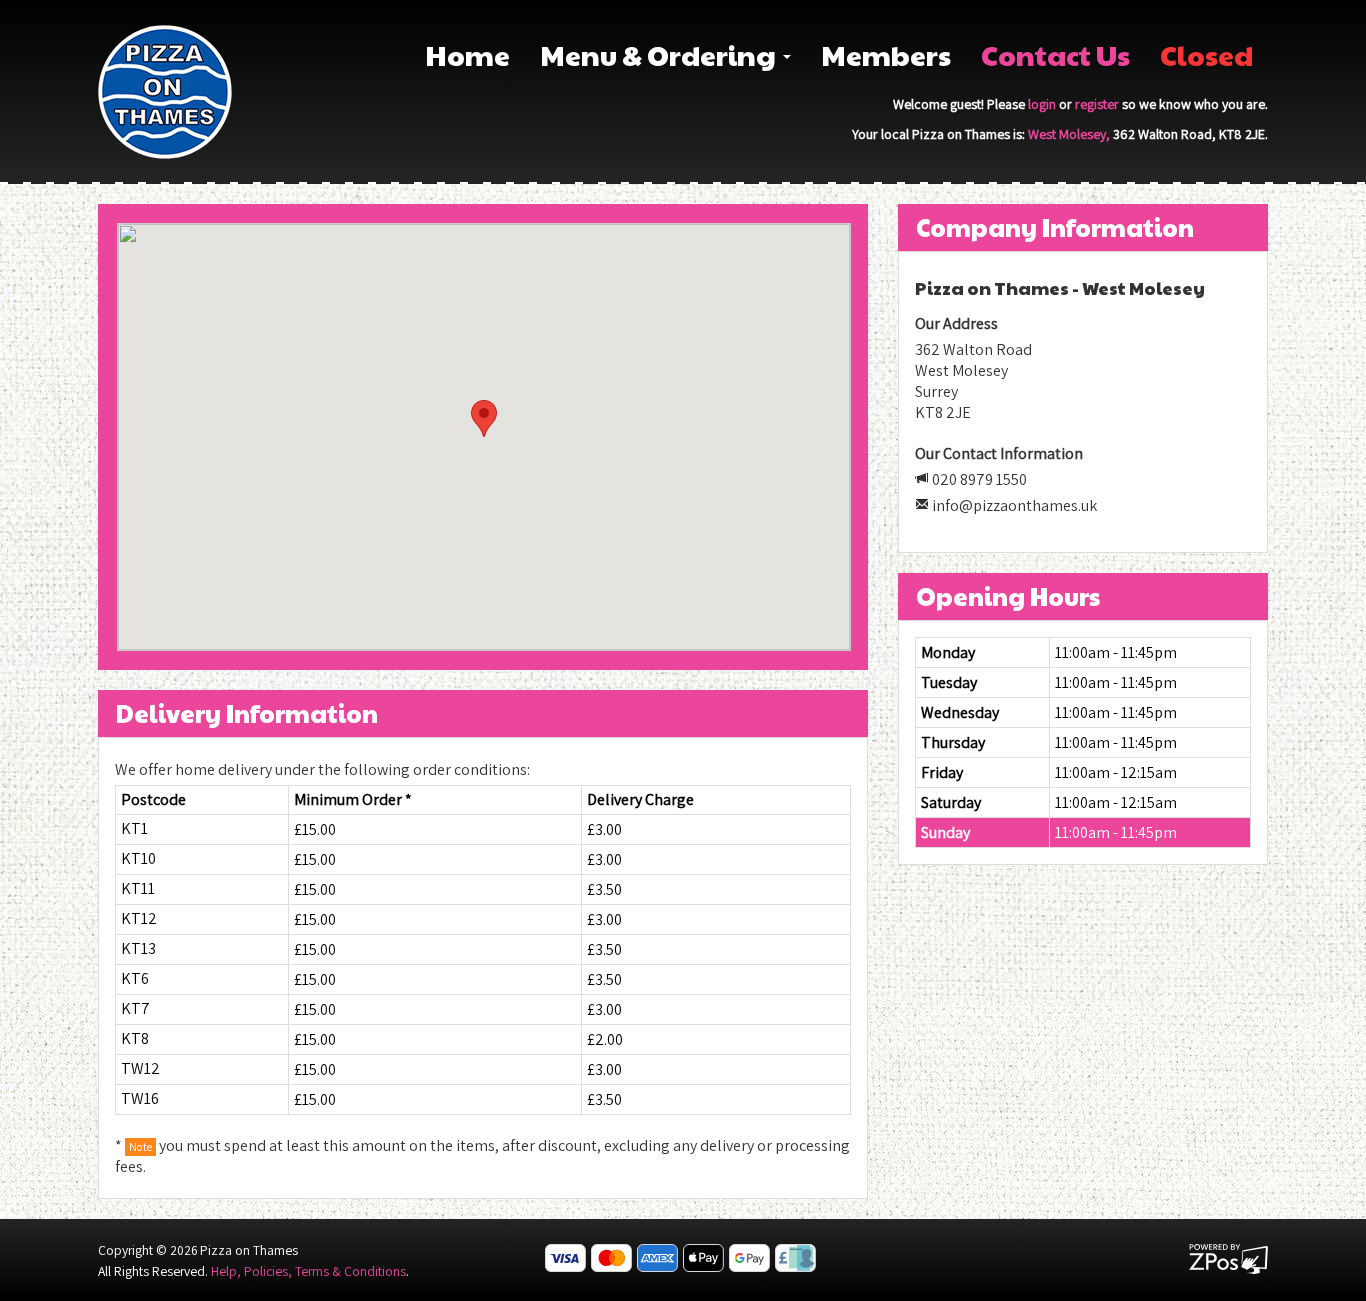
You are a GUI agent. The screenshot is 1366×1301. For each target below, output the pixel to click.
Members (886, 54)
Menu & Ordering (660, 54)
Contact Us (1055, 54)
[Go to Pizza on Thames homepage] (165, 90)
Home (467, 54)
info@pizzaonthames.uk (1014, 505)
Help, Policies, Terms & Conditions (308, 1271)
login (1042, 104)
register (1097, 104)
